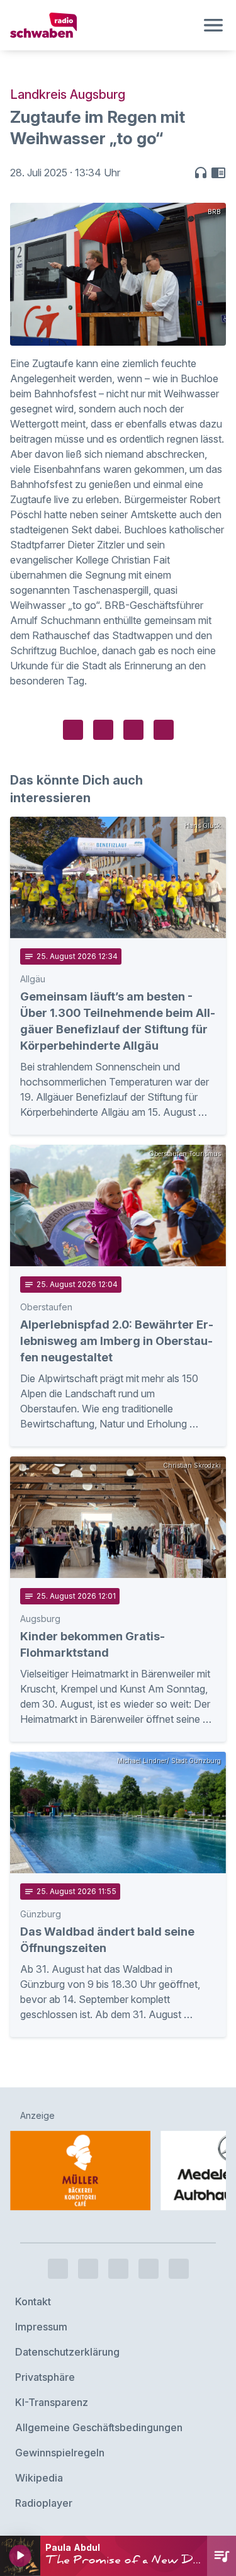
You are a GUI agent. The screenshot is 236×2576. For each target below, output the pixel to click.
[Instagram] (88, 2269)
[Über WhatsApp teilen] (133, 730)
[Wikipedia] (179, 2269)
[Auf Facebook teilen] (73, 730)
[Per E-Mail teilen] (164, 730)
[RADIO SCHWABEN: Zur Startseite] (103, 25)
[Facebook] (58, 2269)
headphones (201, 173)
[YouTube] (118, 2269)
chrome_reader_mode (218, 173)
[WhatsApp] (149, 2269)
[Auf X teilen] (103, 730)
